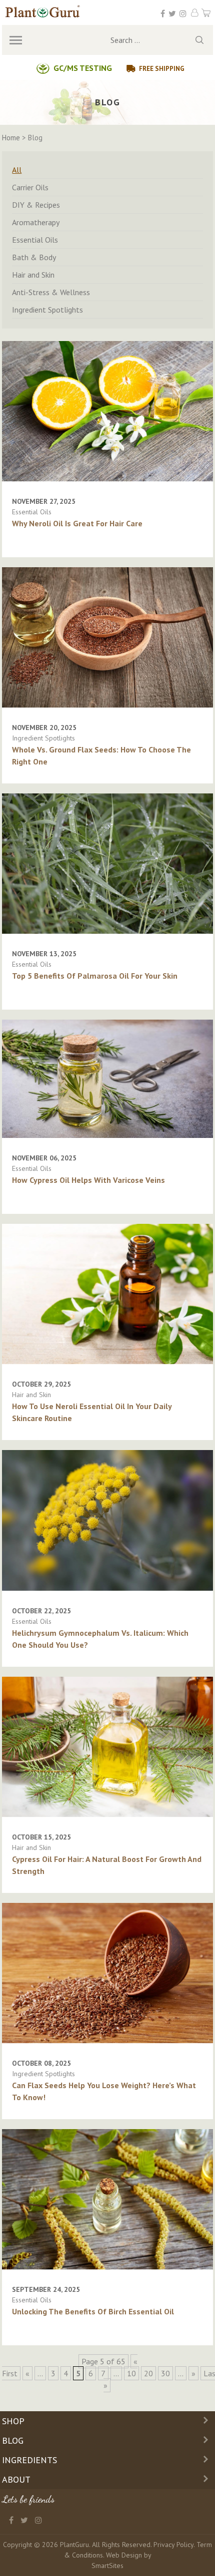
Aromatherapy (36, 222)
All (17, 170)
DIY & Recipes (36, 205)
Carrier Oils (30, 187)
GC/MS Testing (83, 68)
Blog (13, 2440)
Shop (13, 2421)
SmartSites (107, 2566)
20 (148, 2373)
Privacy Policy (173, 2545)
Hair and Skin (33, 275)
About (16, 2479)
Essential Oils (35, 240)
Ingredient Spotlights (47, 310)
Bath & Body (34, 257)
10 (131, 2373)
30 (165, 2373)
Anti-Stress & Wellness (51, 292)
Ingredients (29, 2460)
